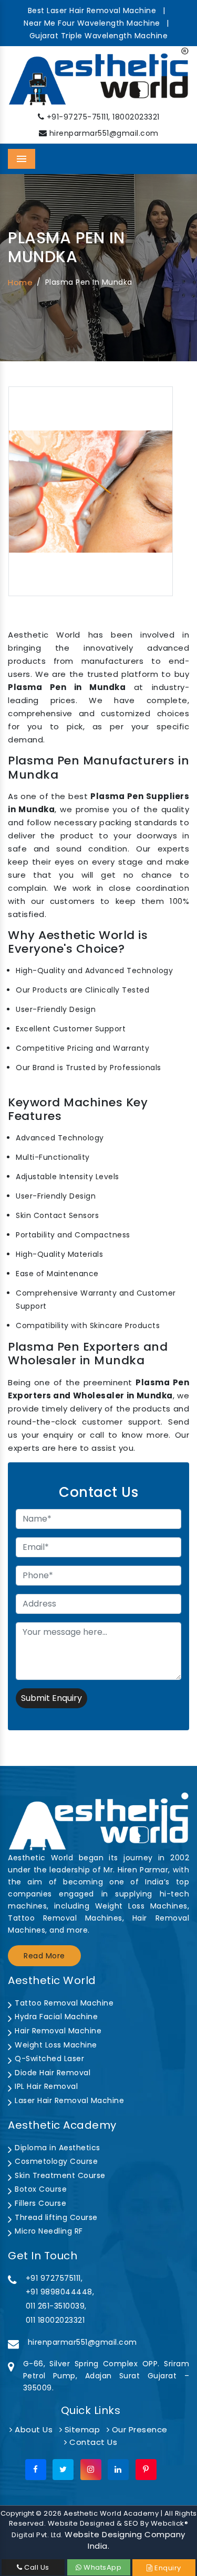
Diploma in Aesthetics (56, 2148)
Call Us (36, 2567)
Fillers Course (39, 2203)
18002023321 (136, 117)
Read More (44, 1956)
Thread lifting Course (55, 2217)
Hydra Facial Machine (55, 2017)
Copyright (17, 2513)
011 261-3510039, (56, 2306)
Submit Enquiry (51, 1698)
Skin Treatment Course (59, 2175)
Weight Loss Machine (55, 2045)
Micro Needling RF (48, 2231)
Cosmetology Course (55, 2161)
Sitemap (81, 2429)
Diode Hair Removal (51, 2073)
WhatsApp (102, 2567)
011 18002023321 (55, 2320)
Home (20, 282)
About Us (33, 2429)
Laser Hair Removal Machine (68, 2100)
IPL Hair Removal (45, 2086)
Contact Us (92, 2442)
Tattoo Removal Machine (63, 2003)
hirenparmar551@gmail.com (104, 133)
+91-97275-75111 (78, 117)
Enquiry (167, 2568)
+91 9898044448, (60, 2292)
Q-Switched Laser (48, 2058)
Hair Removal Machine (57, 2031)
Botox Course (40, 2189)
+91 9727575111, (54, 2278)
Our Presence (138, 2429)
